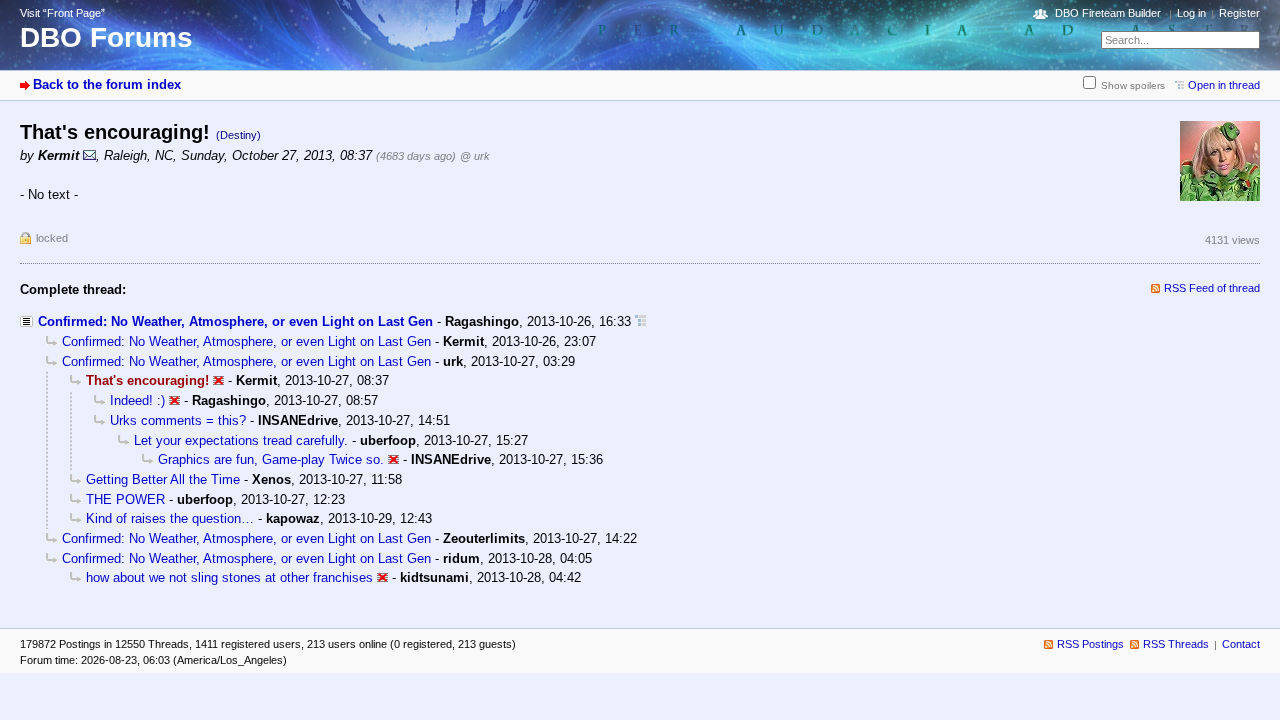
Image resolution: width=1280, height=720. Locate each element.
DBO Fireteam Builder (1108, 13)
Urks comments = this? (178, 420)
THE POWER (125, 499)
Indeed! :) (137, 400)
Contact (1241, 644)
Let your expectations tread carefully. (241, 440)
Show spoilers (1133, 85)
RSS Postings (1090, 644)
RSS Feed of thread (1212, 288)
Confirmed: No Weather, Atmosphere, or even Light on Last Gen (235, 321)
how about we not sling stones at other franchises (229, 577)
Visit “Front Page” (62, 13)
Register (1239, 13)
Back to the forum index (107, 84)
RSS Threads (1176, 644)
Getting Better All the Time (163, 479)
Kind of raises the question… (170, 518)
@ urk (475, 156)
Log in (1191, 13)
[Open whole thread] (640, 321)
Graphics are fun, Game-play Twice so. (271, 459)
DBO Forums (106, 37)
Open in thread (1224, 85)
